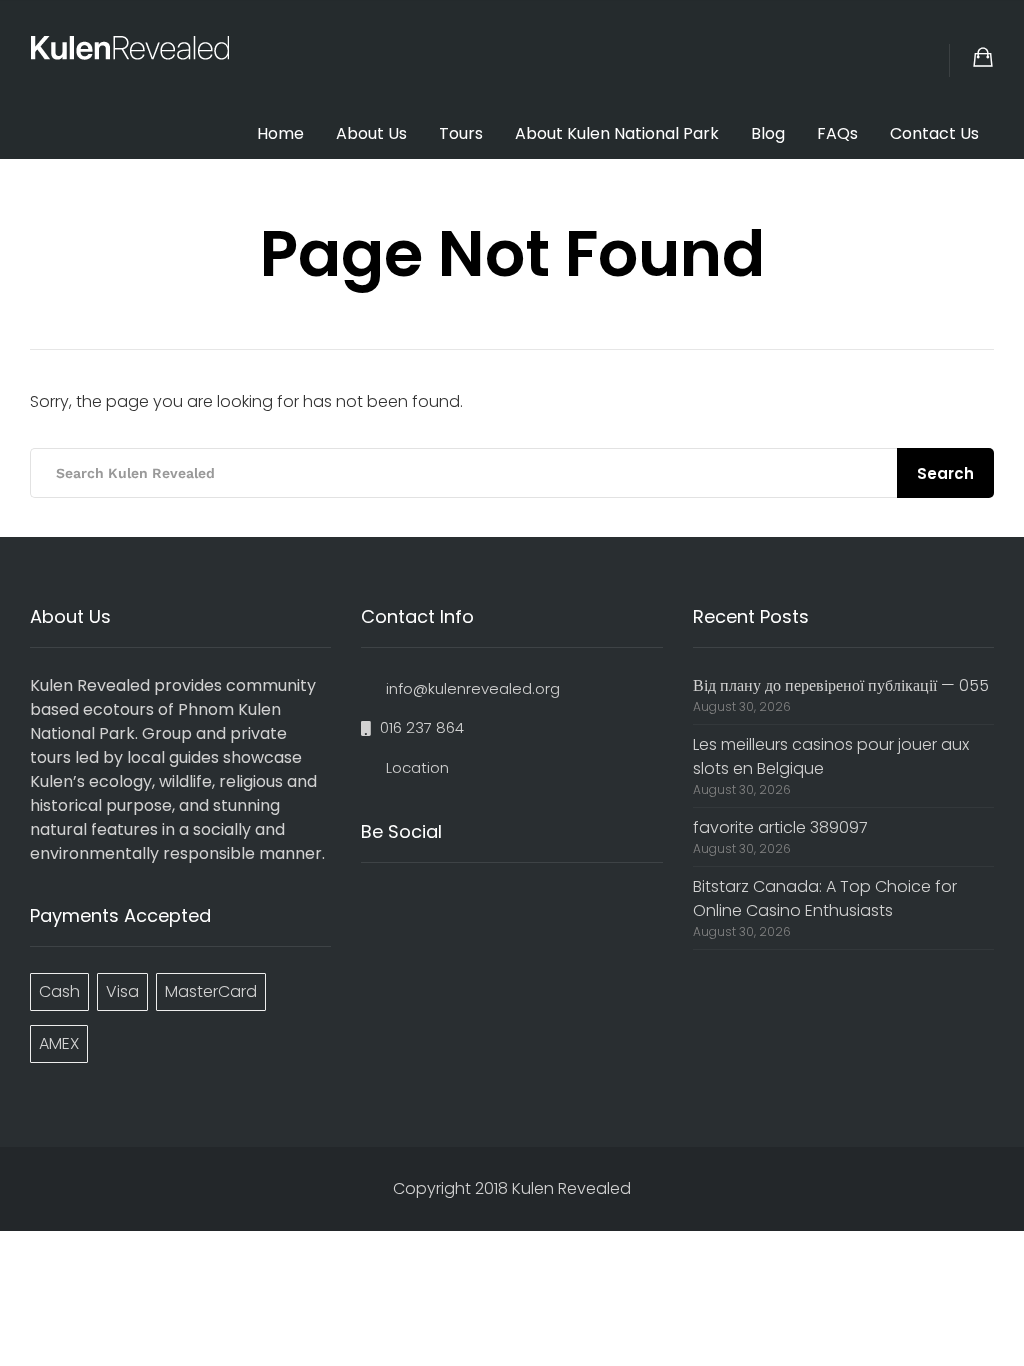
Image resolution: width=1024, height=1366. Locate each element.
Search (945, 473)
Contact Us (934, 133)
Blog (768, 133)
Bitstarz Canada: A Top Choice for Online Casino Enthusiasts (825, 898)
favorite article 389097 (780, 827)
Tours (461, 133)
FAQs (837, 133)
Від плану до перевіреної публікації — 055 (841, 685)
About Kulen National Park (617, 133)
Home (280, 133)
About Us (371, 133)
